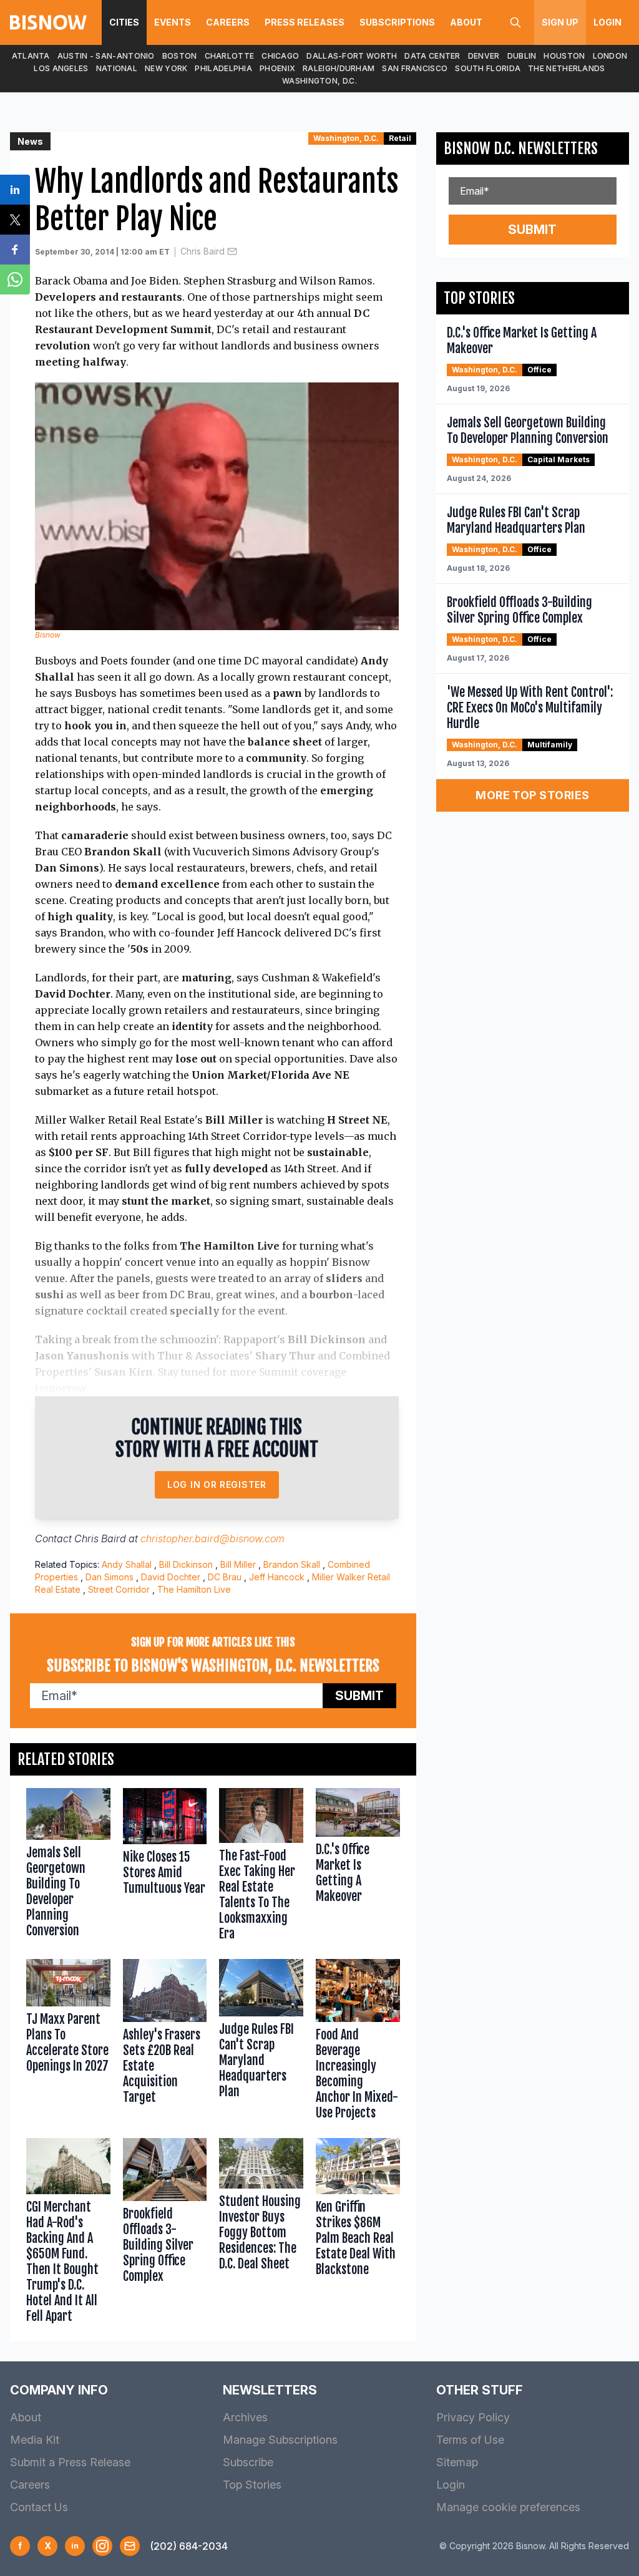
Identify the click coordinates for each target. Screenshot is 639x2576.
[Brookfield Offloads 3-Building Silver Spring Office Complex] (165, 2233)
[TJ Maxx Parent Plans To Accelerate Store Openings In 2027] (68, 2042)
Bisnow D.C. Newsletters (521, 148)
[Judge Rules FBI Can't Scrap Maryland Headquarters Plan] (261, 2042)
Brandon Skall (292, 1564)
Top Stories (252, 2485)
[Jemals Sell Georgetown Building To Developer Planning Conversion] (68, 1867)
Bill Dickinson (186, 1564)
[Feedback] (130, 2546)
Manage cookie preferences (508, 2507)
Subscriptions (397, 22)
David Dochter (171, 1577)
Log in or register (217, 1485)
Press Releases (305, 22)
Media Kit (35, 2440)
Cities (124, 22)
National (117, 68)
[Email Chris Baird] (232, 251)
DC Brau (225, 1577)
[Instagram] (102, 2546)
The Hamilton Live (194, 1589)
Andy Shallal (127, 1564)
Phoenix (277, 68)
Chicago (280, 56)
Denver (484, 56)
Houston (564, 56)
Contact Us (39, 2507)
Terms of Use (470, 2440)
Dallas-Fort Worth (352, 56)
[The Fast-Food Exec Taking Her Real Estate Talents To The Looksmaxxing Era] (261, 1867)
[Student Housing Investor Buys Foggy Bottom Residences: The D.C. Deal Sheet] (261, 2233)
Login (607, 22)
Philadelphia (223, 68)
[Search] (515, 22)
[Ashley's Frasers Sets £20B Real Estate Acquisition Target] (165, 2042)
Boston (180, 56)
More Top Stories (532, 795)
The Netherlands (567, 68)
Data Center (432, 56)
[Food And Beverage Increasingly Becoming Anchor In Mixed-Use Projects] (358, 2042)
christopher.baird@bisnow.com (212, 1538)
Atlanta (31, 56)
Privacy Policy (473, 2417)
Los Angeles (61, 68)
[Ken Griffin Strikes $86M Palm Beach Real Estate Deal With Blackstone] (358, 2233)
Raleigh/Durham (339, 68)
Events (173, 22)
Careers (228, 22)
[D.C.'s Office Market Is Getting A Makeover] (358, 1867)
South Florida (488, 68)
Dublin (522, 56)
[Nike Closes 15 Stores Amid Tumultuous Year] (165, 1867)
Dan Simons (110, 1577)
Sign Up (560, 22)
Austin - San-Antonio (106, 56)
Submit (359, 1696)
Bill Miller (238, 1564)
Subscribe (248, 2462)
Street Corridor (119, 1589)
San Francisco (415, 68)
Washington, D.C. (319, 81)
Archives (245, 2417)
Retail (400, 138)
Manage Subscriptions (280, 2440)
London (610, 56)
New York (166, 68)
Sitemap (457, 2462)
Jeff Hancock (277, 1577)
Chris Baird (202, 251)
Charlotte (230, 56)
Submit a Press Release (70, 2462)
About (466, 22)
